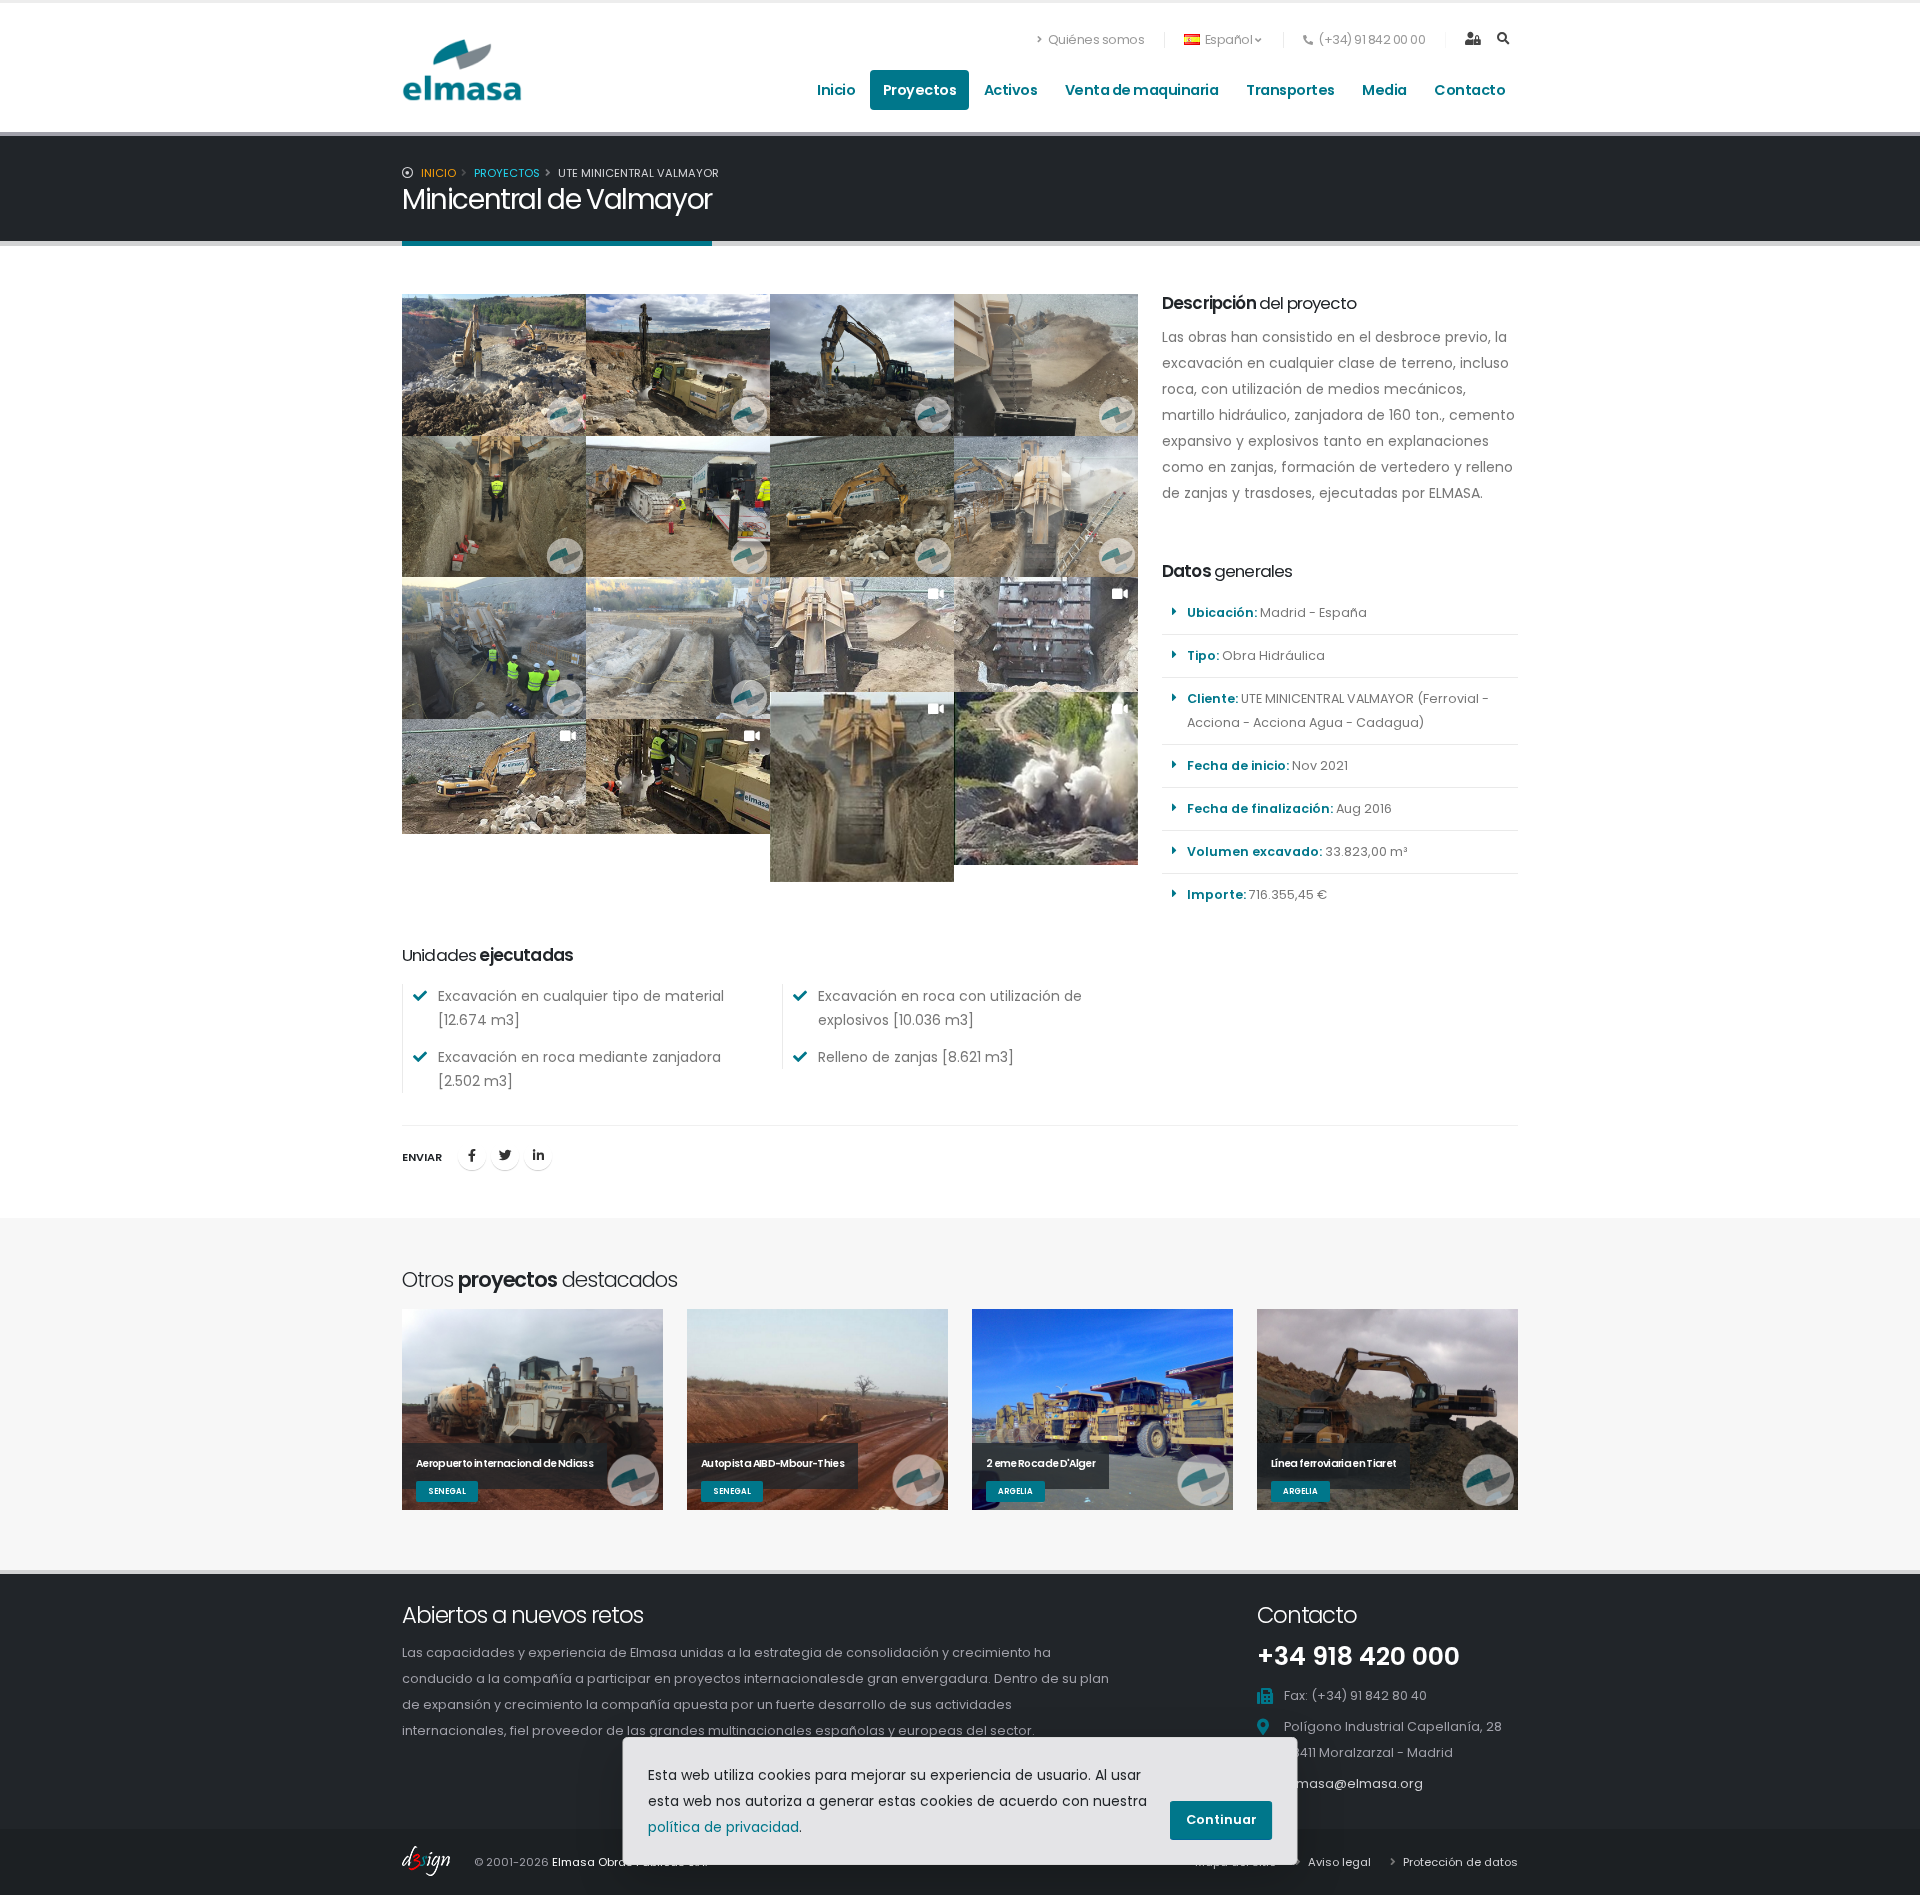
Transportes (1290, 90)
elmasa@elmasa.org (1353, 1783)
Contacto (1469, 90)
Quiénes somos (1094, 39)
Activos (1011, 90)
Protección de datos (1459, 1862)
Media (1384, 90)
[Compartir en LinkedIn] (538, 1156)
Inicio (836, 90)
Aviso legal (1338, 1862)
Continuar (1221, 1819)
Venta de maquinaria (1142, 90)
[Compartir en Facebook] (472, 1156)
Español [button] (1228, 39)
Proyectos (920, 90)
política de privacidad (723, 1827)
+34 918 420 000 (1358, 1656)
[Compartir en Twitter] (505, 1156)
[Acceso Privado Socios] (1473, 40)
